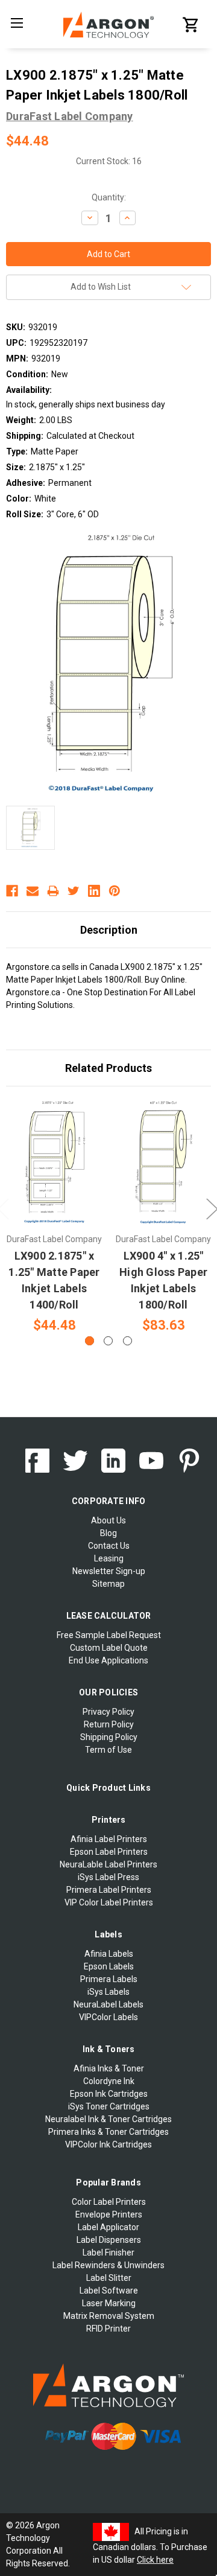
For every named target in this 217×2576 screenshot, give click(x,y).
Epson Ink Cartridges (109, 2094)
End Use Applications (108, 1660)
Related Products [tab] (108, 1068)
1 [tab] (90, 1341)
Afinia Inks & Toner (109, 2068)
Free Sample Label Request (109, 1635)
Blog (108, 1533)
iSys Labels (108, 1992)
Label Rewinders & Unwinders (108, 2265)
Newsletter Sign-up (109, 1571)
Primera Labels (109, 1979)
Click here (155, 2560)
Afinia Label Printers (109, 1839)
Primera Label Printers (109, 1890)
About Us (108, 1520)
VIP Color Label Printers (109, 1902)
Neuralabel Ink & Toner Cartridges (108, 2119)
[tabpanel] (55, 1217)
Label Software (109, 2291)
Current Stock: (109, 161)
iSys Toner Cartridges (109, 2106)
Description (109, 930)
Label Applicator (108, 2227)
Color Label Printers (109, 2202)
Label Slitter (109, 2278)
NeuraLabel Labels (108, 2004)
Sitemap (108, 1584)
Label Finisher (108, 2252)
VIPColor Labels (108, 2017)
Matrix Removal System (109, 2316)
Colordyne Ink (109, 2081)
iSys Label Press (108, 1877)
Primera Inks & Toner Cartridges (108, 2132)
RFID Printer (108, 2329)
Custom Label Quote (109, 1648)
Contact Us (109, 1546)
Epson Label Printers (109, 1852)
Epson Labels (109, 1966)
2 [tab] (108, 1341)
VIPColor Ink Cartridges (108, 2144)
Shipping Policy (109, 1737)
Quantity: (109, 197)
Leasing (109, 1558)
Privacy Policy (108, 1712)
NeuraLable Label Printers (108, 1864)
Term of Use (108, 1750)
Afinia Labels (109, 1954)
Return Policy (109, 1724)
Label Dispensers (109, 2240)
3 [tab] (127, 1341)
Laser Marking (109, 2303)
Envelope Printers (109, 2214)
